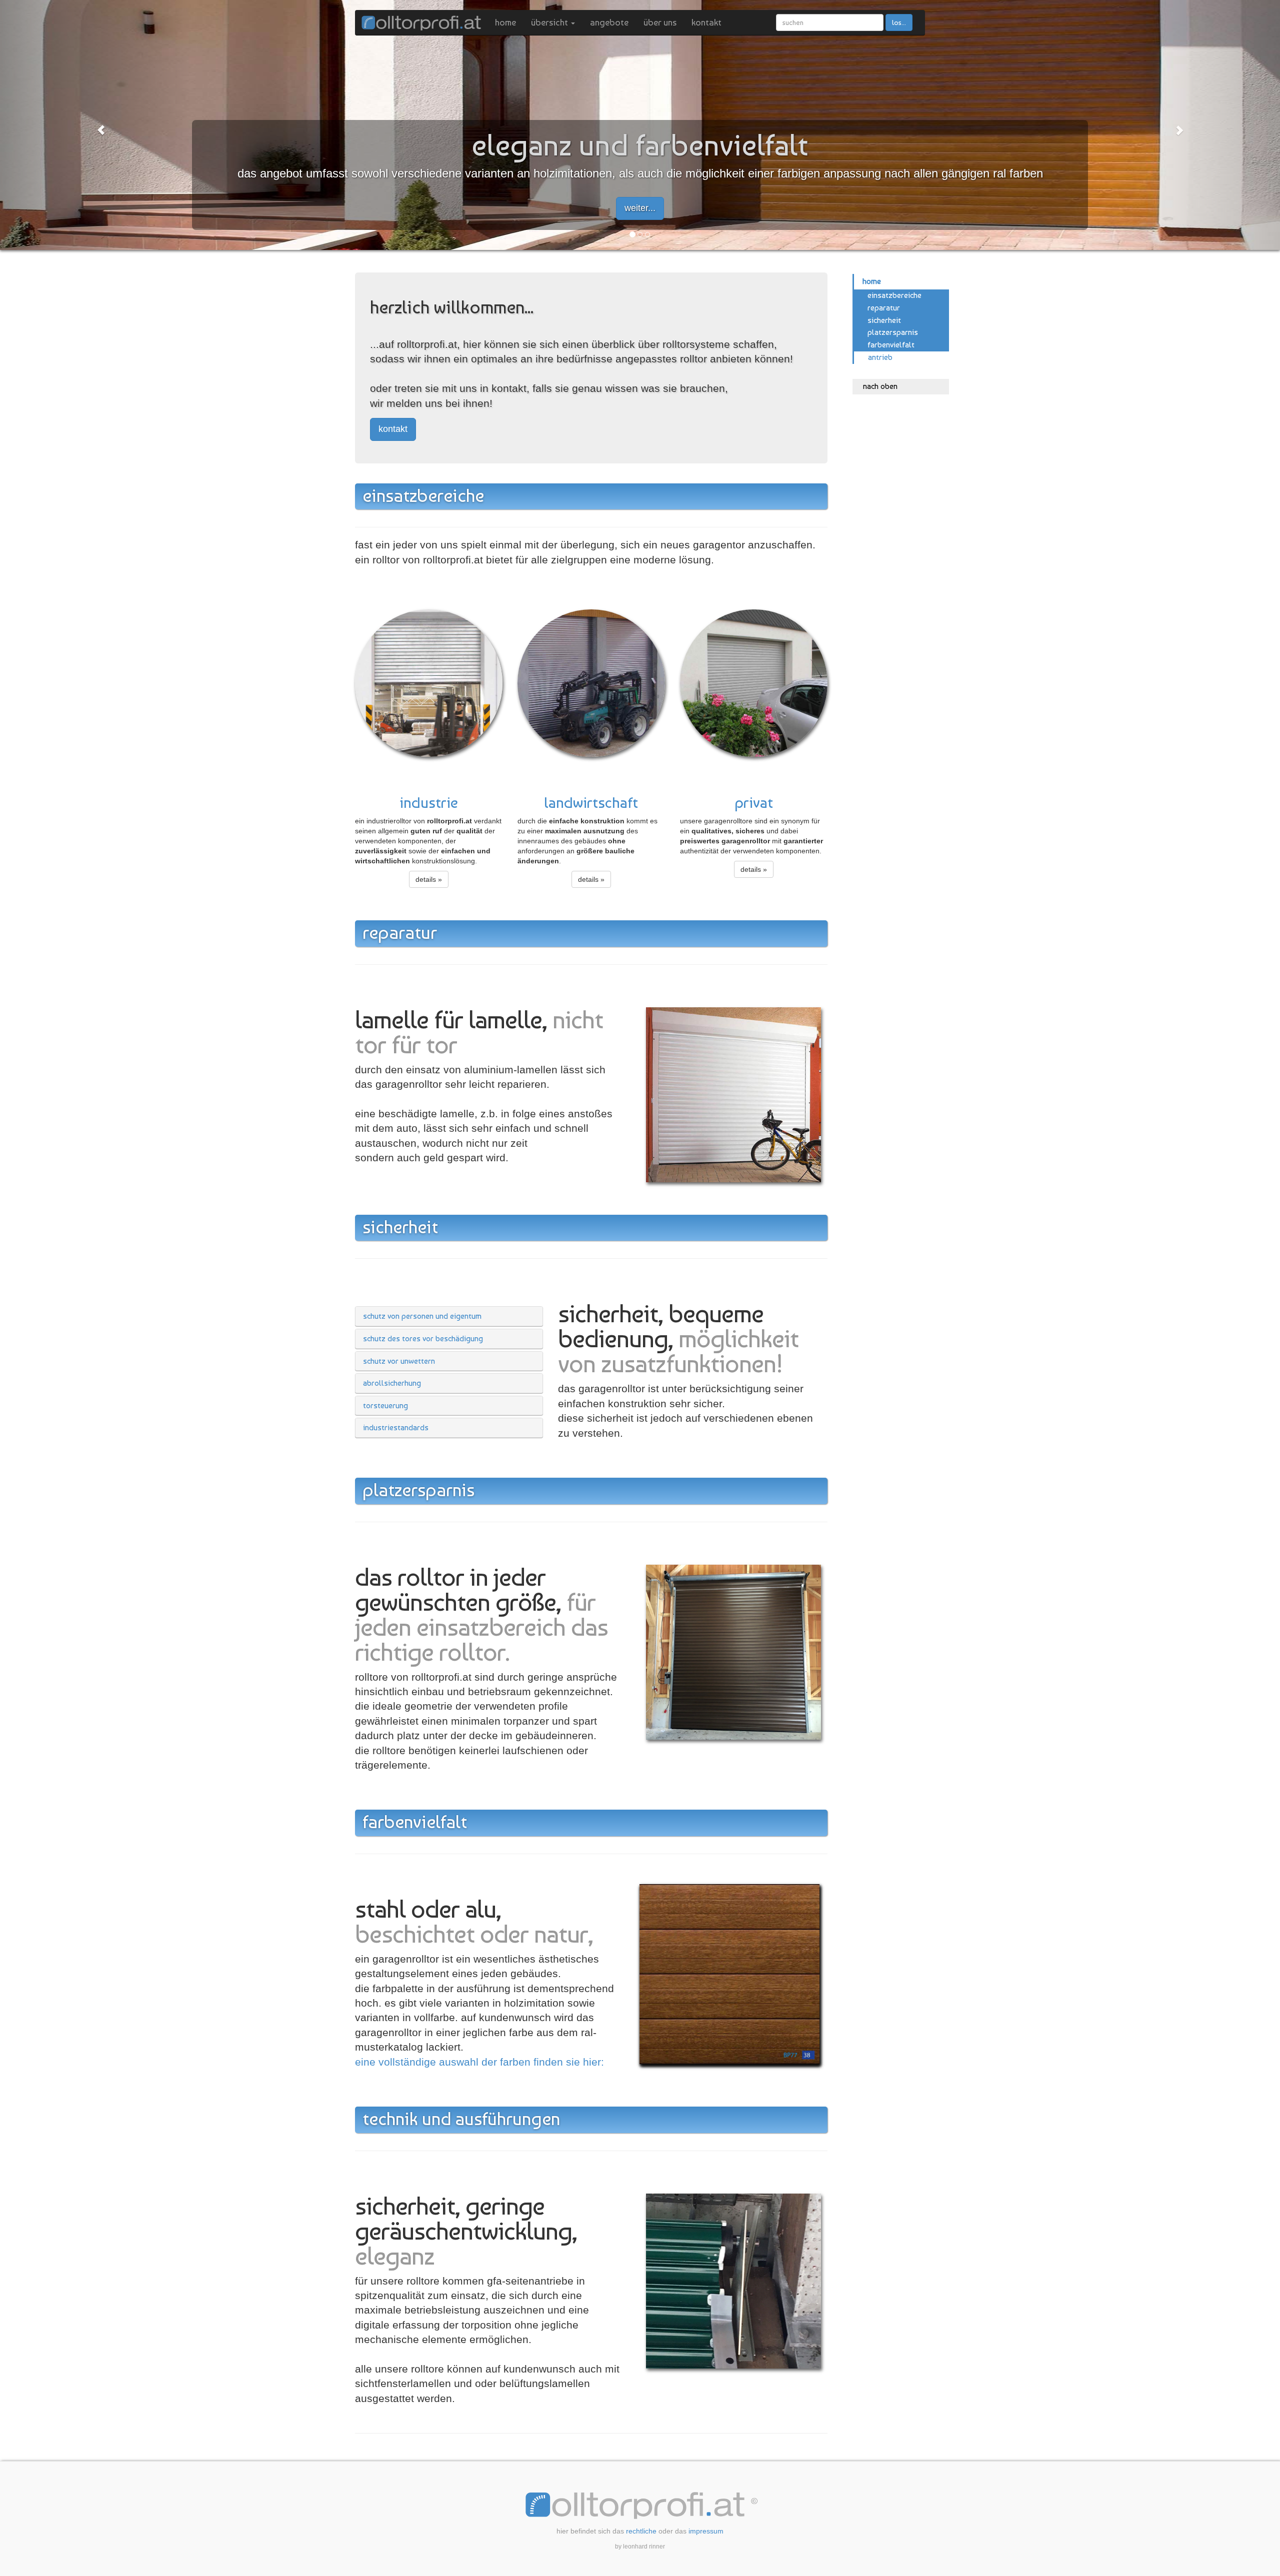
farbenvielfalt (891, 345)
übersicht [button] (550, 22)
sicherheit (884, 320)
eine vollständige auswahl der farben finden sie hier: (479, 2062)
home (505, 22)
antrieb (880, 357)
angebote (609, 22)
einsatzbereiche (894, 295)
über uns (660, 22)
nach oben (880, 386)
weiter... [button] (640, 208)
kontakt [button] (393, 429)
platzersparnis (893, 332)
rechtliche (641, 2531)
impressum (706, 2531)
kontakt (706, 22)
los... (899, 22)
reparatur (884, 308)
